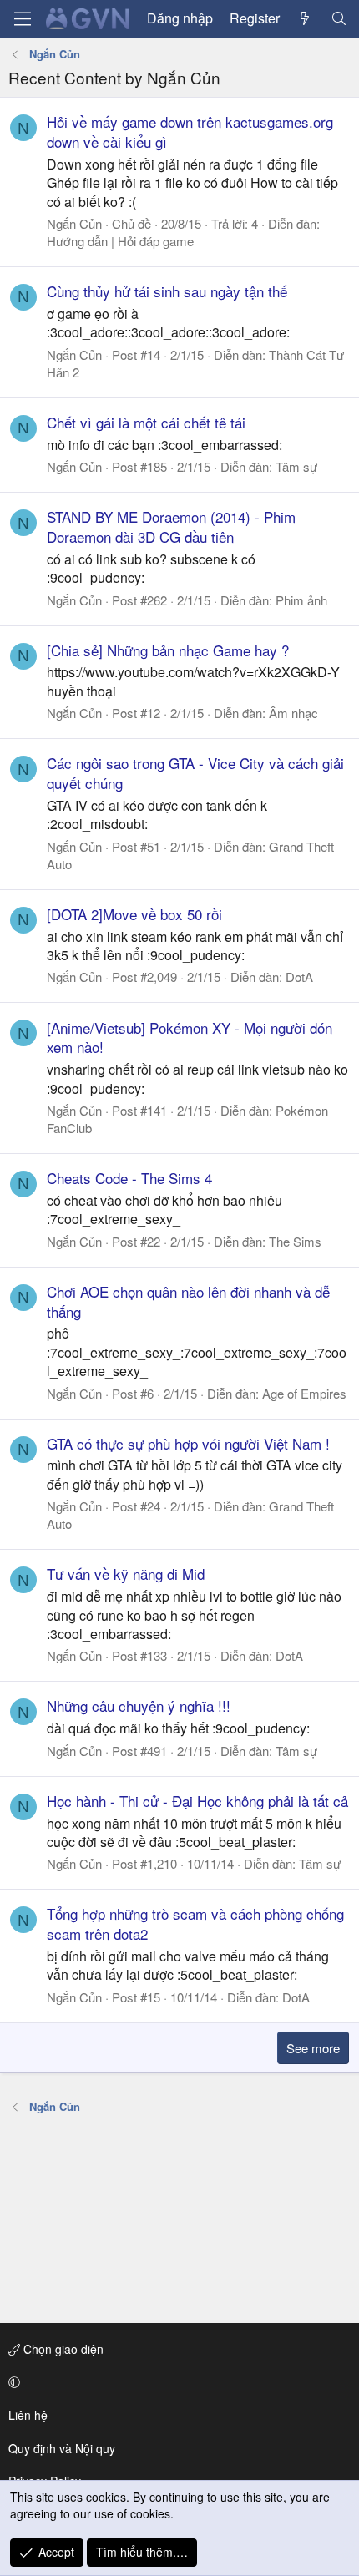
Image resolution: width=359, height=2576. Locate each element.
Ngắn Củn (74, 223)
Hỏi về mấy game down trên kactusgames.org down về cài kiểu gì (190, 132)
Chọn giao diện (62, 2349)
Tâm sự (296, 466)
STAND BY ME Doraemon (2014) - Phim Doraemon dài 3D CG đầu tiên (171, 526)
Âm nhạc (293, 713)
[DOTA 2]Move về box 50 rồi (134, 914)
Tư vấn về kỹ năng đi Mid (126, 1574)
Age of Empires (304, 1393)
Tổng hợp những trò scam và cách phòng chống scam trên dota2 (195, 1923)
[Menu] (23, 19)
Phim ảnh (301, 600)
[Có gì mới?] (305, 18)
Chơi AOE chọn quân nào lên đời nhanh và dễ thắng (188, 1301)
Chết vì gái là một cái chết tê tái (146, 422)
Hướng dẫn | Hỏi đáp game (120, 241)
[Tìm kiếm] (339, 18)
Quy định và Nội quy (62, 2448)
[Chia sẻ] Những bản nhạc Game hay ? (168, 650)
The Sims (295, 1241)
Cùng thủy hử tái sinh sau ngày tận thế (167, 291)
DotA (299, 977)
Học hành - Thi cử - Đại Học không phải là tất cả (197, 1801)
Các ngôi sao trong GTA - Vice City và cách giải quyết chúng (195, 773)
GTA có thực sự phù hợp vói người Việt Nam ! (188, 1443)
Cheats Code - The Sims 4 (129, 1178)
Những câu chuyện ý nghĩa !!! (139, 1706)
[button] (177, 2382)
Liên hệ (28, 2415)
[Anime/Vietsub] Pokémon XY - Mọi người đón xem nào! (190, 1037)
